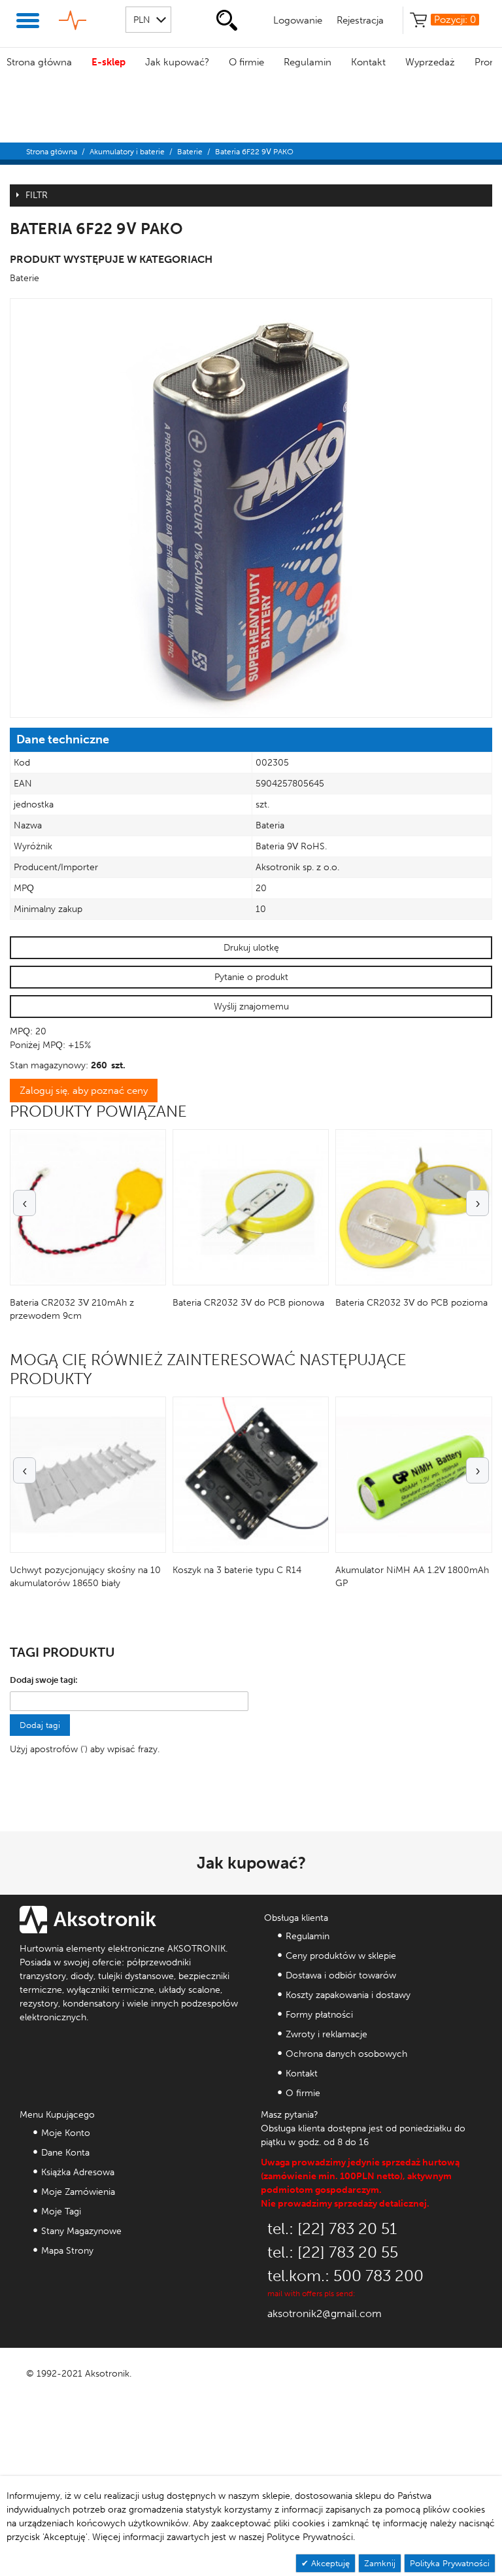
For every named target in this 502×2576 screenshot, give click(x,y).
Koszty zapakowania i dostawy (348, 1995)
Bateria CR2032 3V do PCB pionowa (248, 1303)
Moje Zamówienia (78, 2192)
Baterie (190, 152)
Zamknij (380, 2563)
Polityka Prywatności (450, 2563)
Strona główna (39, 62)
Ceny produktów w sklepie (341, 1956)
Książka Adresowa (78, 2172)
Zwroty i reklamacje (326, 2034)
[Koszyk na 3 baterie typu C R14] (251, 1475)
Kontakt (368, 62)
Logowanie (298, 20)
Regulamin (308, 62)
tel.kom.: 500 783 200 (345, 2276)
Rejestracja (360, 20)
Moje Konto (66, 2133)
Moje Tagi (61, 2212)
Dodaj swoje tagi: (44, 1680)
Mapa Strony (67, 2251)
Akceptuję (329, 2563)
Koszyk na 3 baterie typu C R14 (237, 1570)
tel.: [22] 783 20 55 (333, 2252)
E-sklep (109, 62)
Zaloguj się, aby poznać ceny (84, 1091)
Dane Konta (65, 2153)
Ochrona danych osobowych (346, 2054)
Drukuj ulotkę (251, 948)
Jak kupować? (177, 62)
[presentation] (25, 1203)
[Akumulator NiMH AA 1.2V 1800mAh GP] (413, 1475)
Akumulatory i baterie (127, 152)
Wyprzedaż (430, 62)
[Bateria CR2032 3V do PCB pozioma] (413, 1207)
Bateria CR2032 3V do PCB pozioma (411, 1303)
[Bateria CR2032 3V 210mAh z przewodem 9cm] (88, 1207)
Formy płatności (319, 2015)
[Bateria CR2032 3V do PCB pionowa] (251, 1207)
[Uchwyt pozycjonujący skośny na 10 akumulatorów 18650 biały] (88, 1475)
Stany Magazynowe (81, 2231)
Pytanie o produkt (251, 977)
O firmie (246, 62)
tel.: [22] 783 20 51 (332, 2229)
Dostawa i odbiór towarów (341, 1975)
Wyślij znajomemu (251, 1007)
